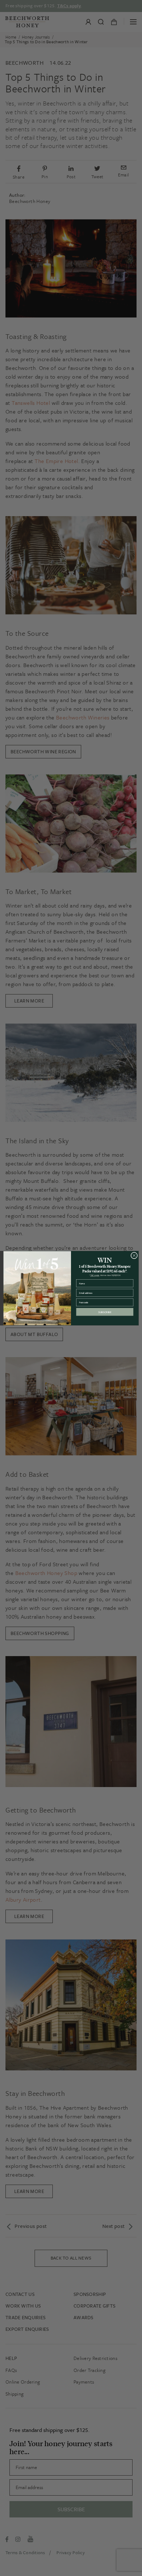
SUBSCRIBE (105, 1312)
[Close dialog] (134, 1255)
